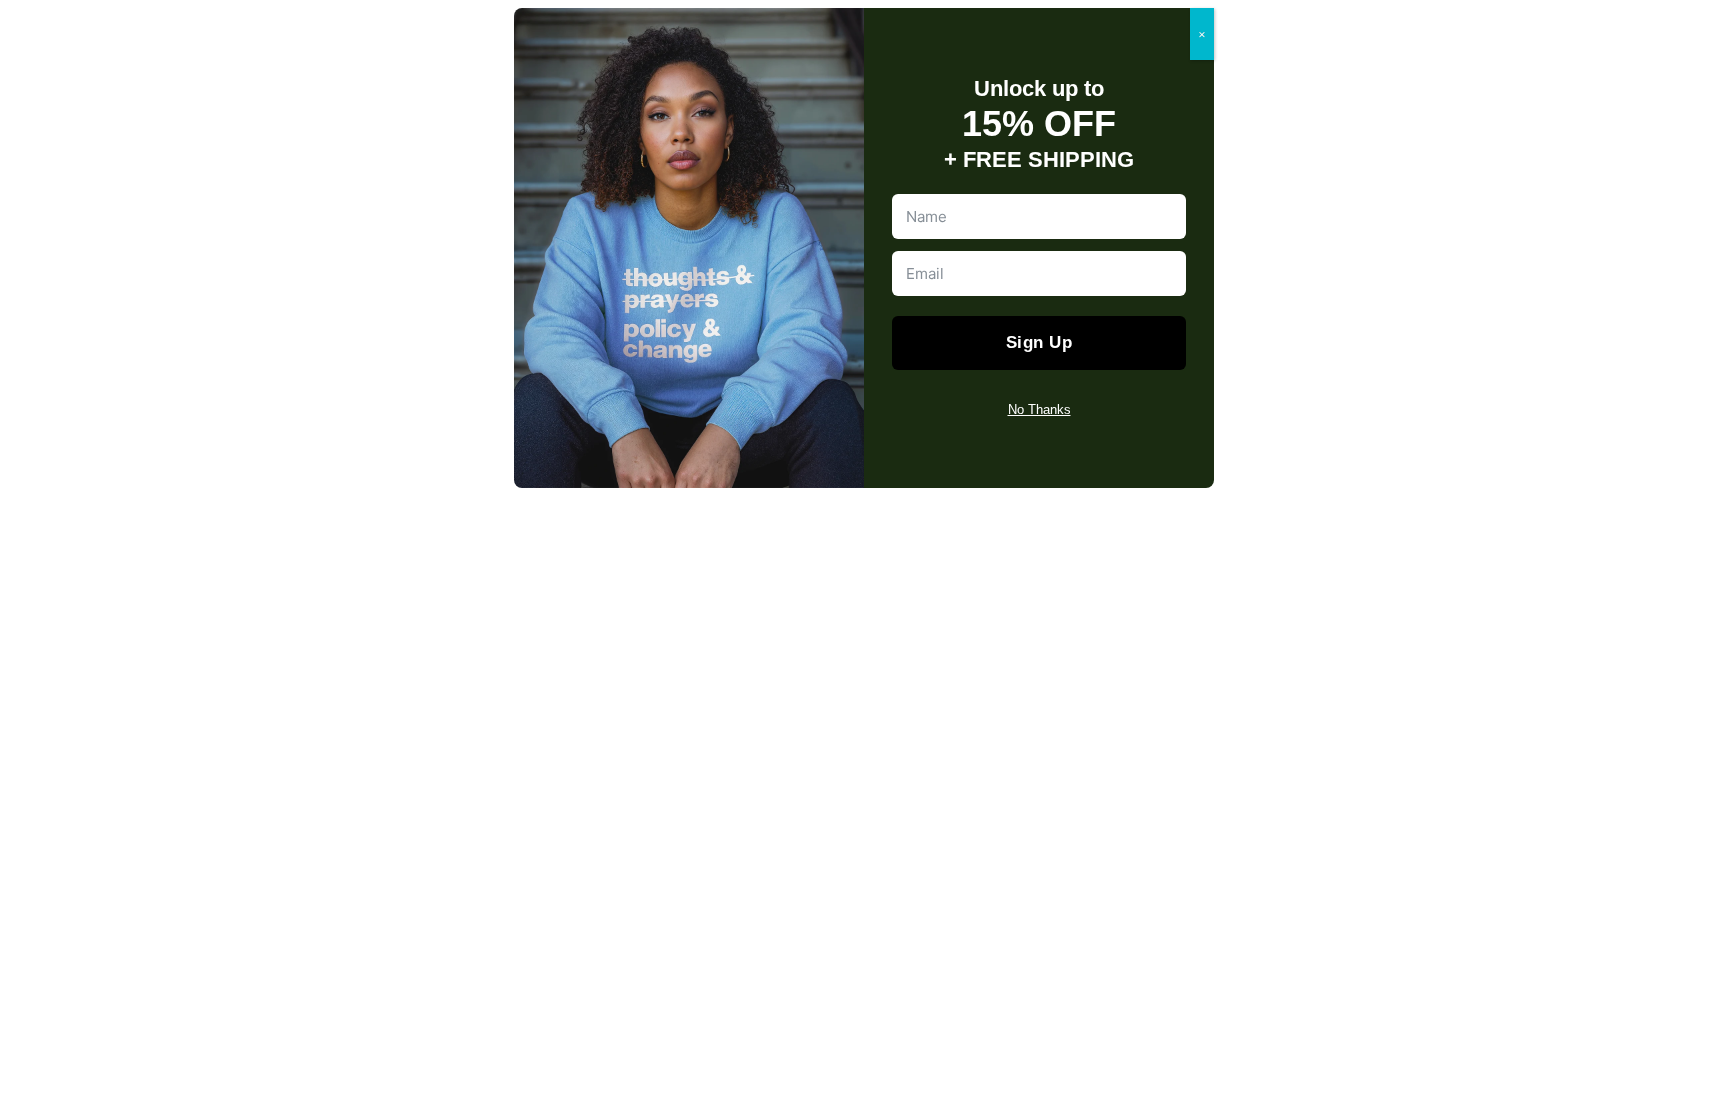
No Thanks (1039, 409)
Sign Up (1039, 342)
